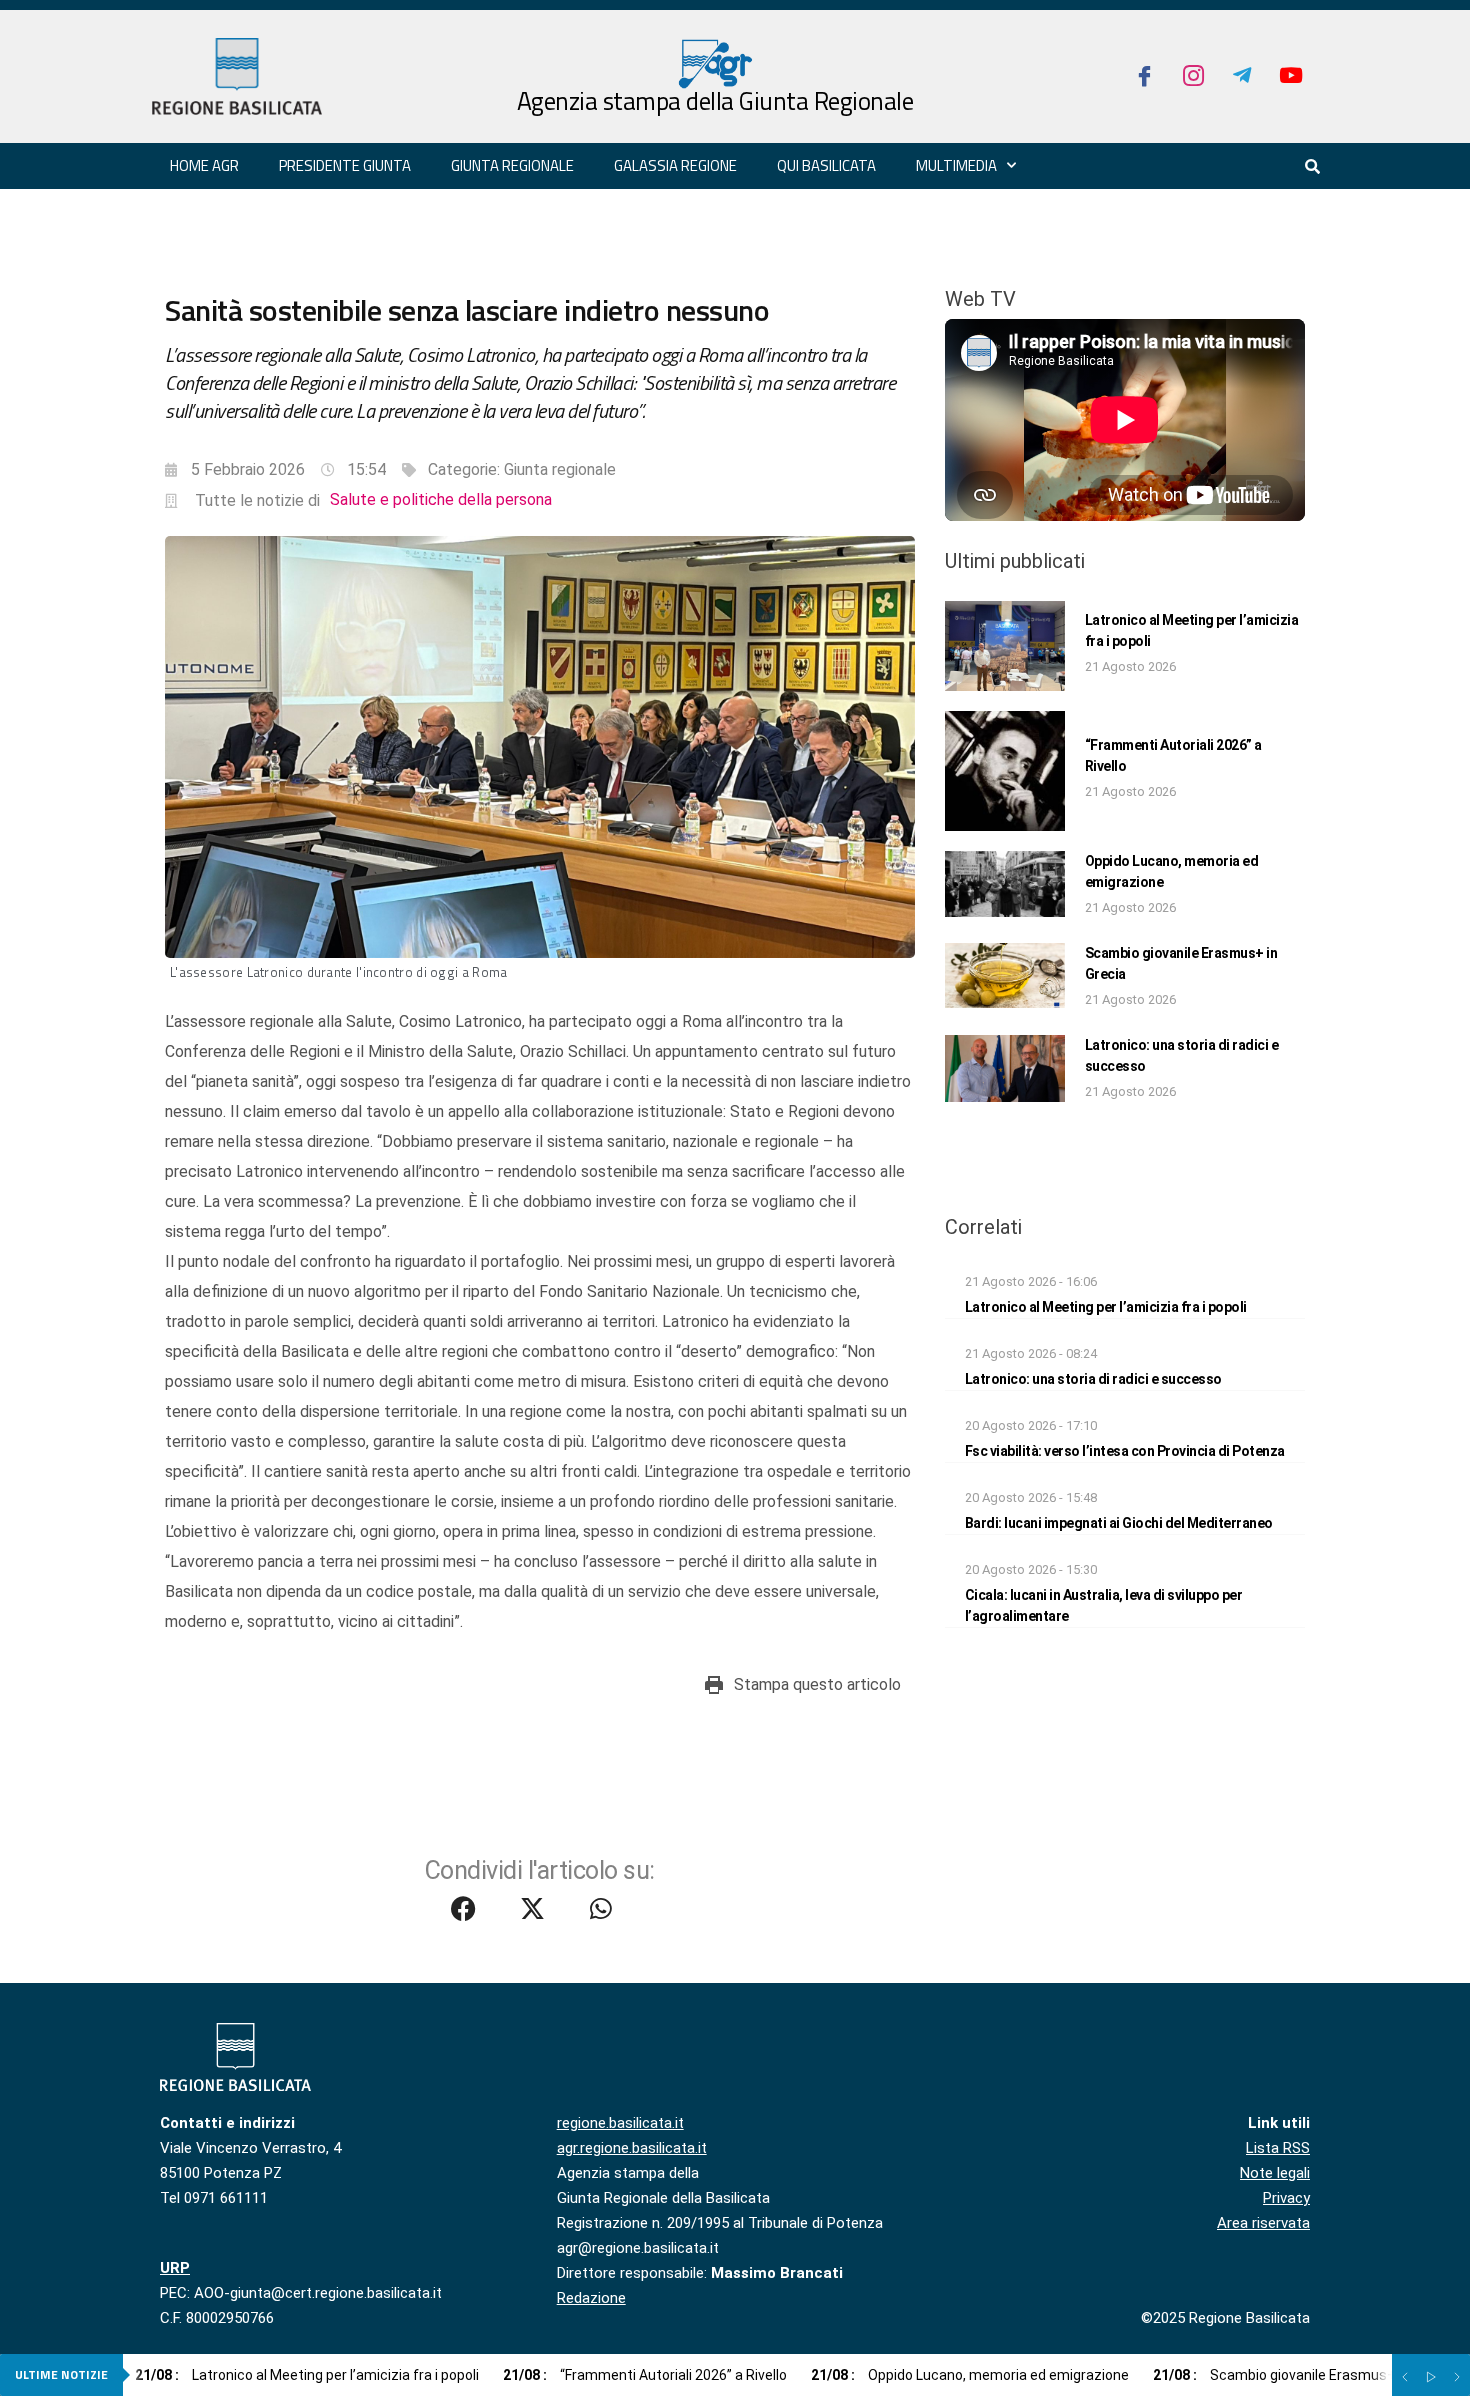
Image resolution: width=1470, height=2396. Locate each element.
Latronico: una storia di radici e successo (1093, 1379)
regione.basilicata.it (620, 2123)
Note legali (1275, 2173)
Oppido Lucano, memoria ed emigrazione (970, 2375)
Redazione (591, 2298)
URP (175, 2268)
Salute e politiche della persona (441, 499)
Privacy (1286, 2198)
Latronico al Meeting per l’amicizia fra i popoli (1106, 1307)
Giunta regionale (512, 165)
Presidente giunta (345, 165)
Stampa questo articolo (817, 1684)
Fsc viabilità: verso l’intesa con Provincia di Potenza (1125, 1451)
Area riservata (1263, 2223)
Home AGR (204, 165)
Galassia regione (675, 165)
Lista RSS (1278, 2148)
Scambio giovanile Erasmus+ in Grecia (1303, 2375)
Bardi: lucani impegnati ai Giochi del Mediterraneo (1119, 1523)
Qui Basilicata (826, 165)
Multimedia (956, 165)
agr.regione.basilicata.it (632, 2148)
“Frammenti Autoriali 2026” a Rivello (645, 2375)
